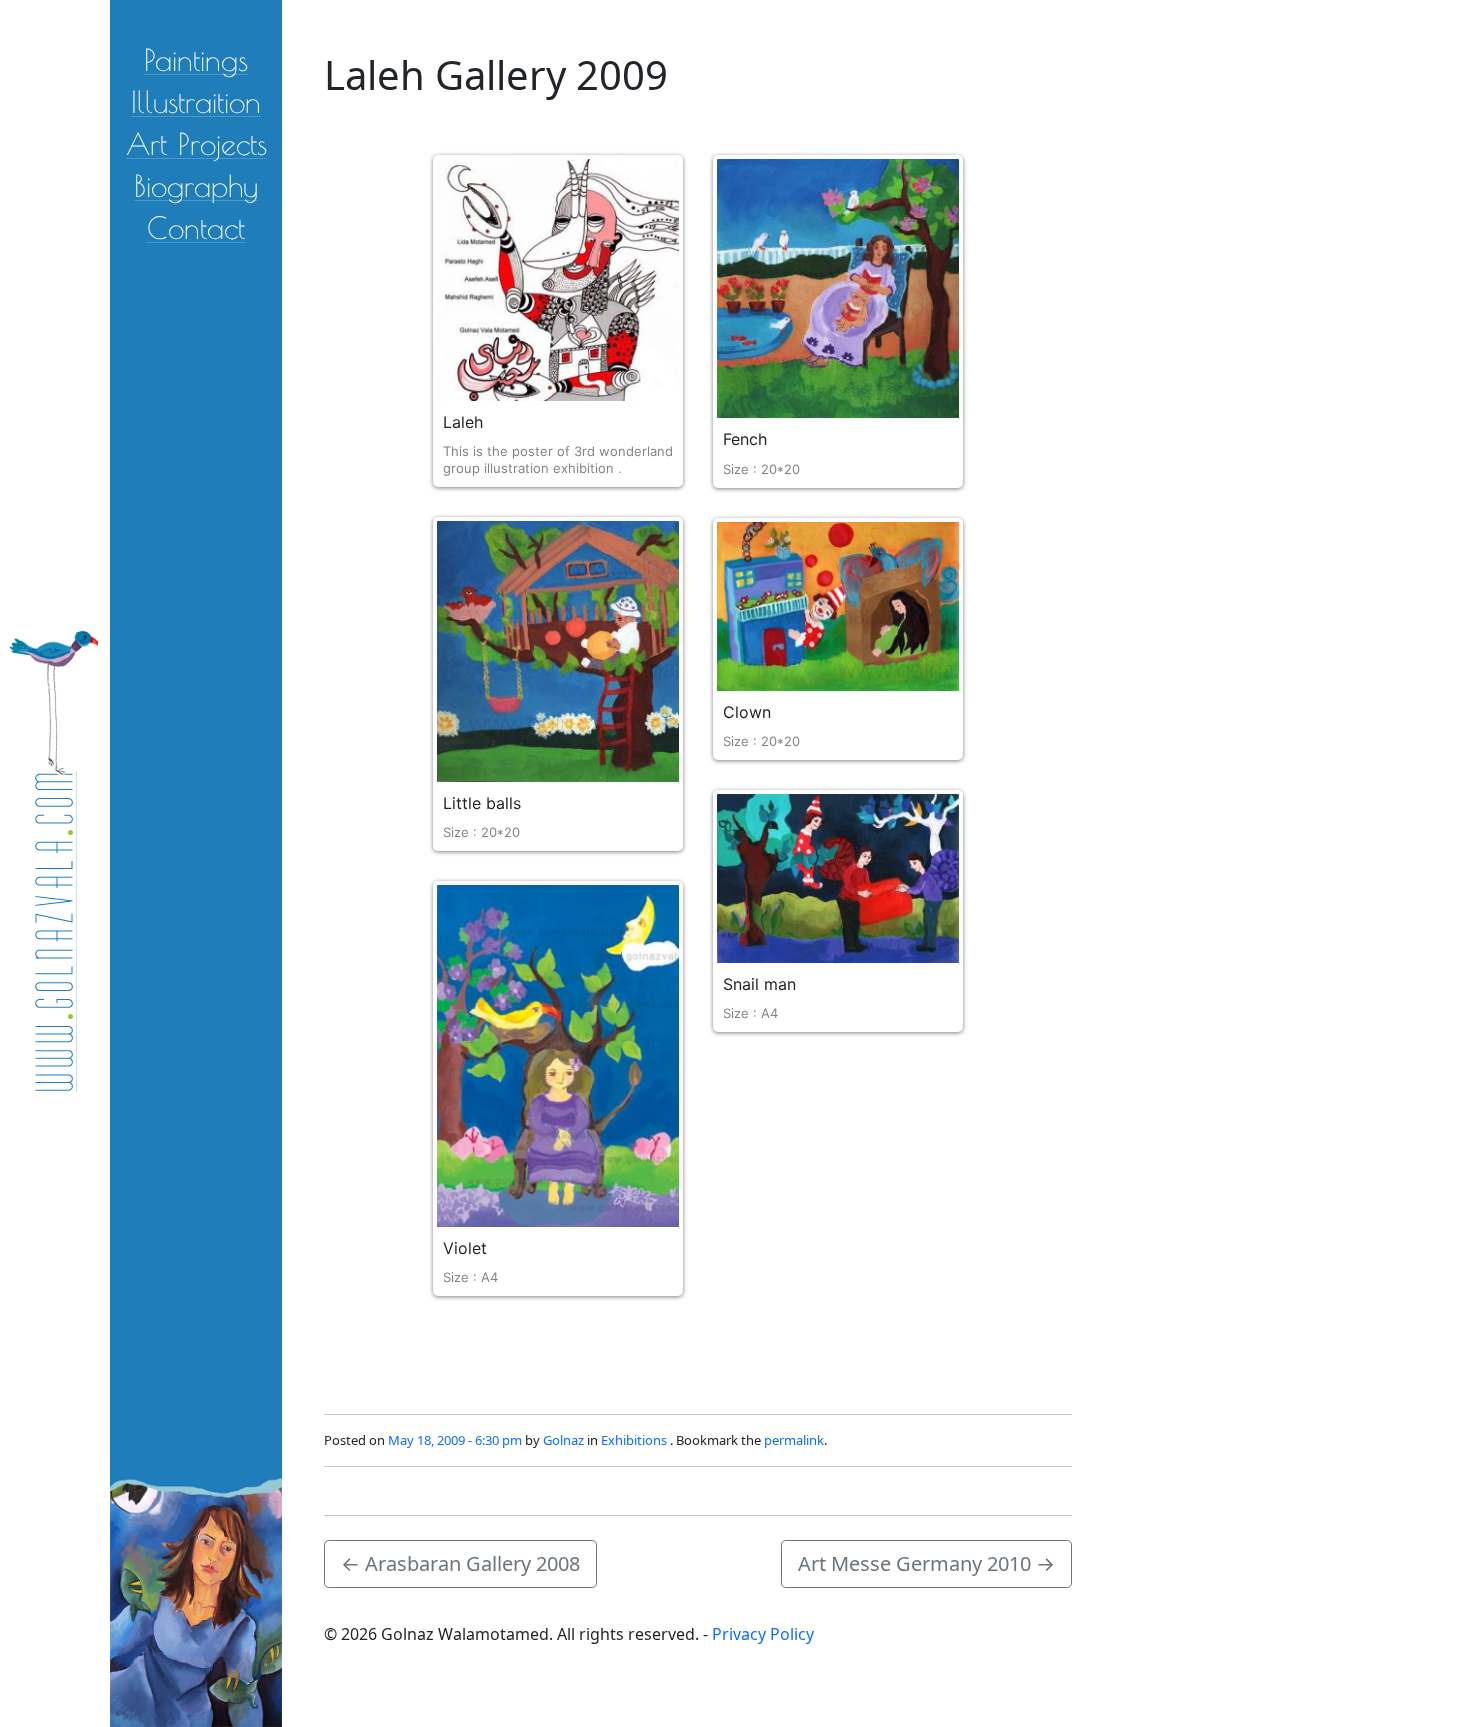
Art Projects (196, 142)
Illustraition (196, 100)
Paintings (196, 58)
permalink (794, 1440)
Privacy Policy (763, 1634)
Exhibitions (634, 1440)
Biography (196, 184)
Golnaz (563, 1440)
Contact (196, 226)
